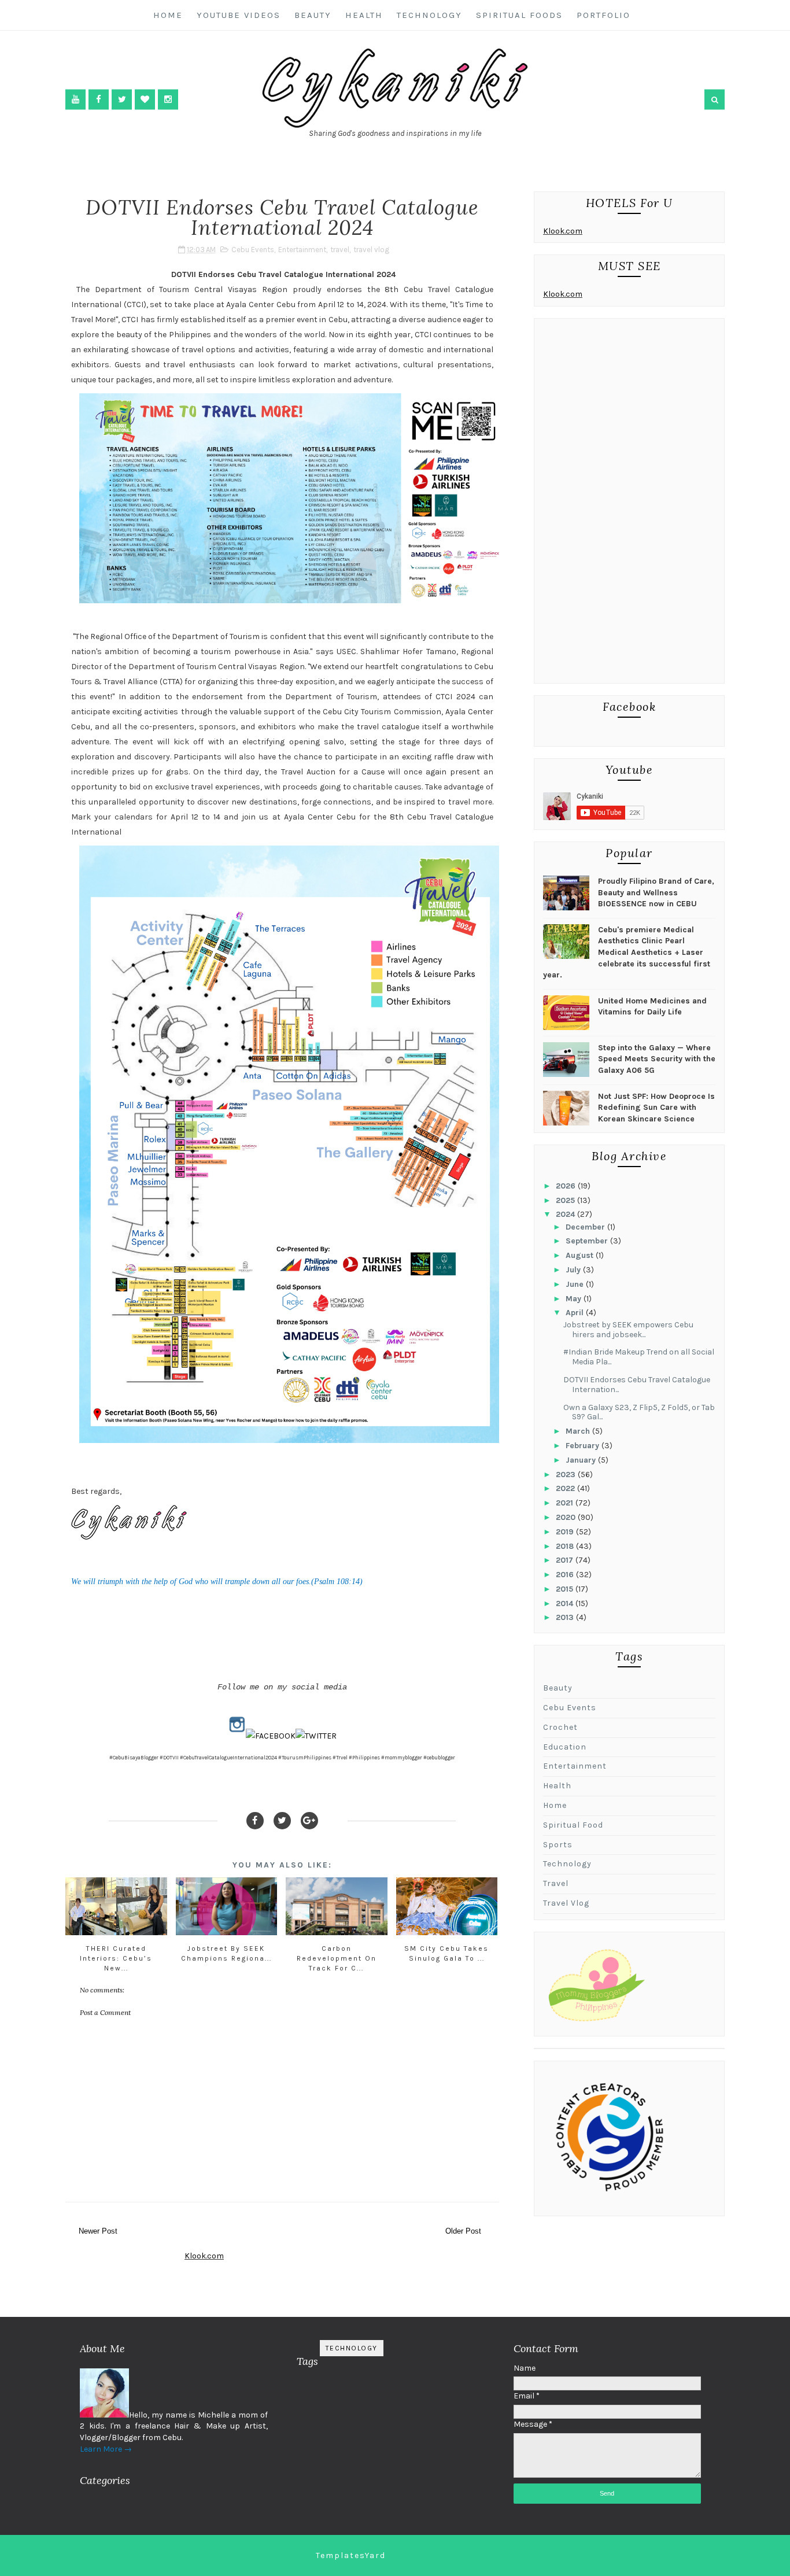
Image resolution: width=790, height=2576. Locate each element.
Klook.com (563, 231)
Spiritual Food (573, 1825)
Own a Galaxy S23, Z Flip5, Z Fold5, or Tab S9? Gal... (639, 1412)
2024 (566, 1214)
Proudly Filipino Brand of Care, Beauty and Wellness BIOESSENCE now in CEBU (656, 892)
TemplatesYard (351, 2555)
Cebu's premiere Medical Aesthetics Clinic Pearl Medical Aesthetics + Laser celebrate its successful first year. (627, 952)
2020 (567, 1517)
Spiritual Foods (519, 15)
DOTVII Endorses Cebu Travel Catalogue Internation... (637, 1385)
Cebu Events (253, 250)
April (576, 1313)
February (584, 1446)
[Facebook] (255, 1821)
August (581, 1255)
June (576, 1284)
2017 (566, 1560)
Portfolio (603, 15)
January (582, 1460)
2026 (567, 1186)
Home (168, 15)
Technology (429, 15)
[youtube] (75, 99)
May (575, 1299)
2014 (566, 1603)
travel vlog (371, 250)
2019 (566, 1532)
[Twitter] (282, 1821)
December (586, 1227)
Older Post (463, 2231)
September (588, 1241)
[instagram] (168, 99)
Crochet (560, 1727)
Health (364, 15)
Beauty (313, 15)
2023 (567, 1475)
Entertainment (302, 250)
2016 (566, 1575)
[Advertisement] (629, 504)
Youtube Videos (239, 15)
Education (565, 1747)
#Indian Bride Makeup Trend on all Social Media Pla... (639, 1357)
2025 (566, 1200)
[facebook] (99, 99)
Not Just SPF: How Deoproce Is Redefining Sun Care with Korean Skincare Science (656, 1108)
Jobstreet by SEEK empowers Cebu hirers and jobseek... (628, 1330)
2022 (566, 1488)
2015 (566, 1589)
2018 (566, 1546)
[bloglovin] (145, 99)
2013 (566, 1617)
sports (558, 1845)
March (579, 1431)
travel (340, 250)
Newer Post (98, 2231)
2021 (566, 1503)
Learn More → (106, 2449)
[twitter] (122, 99)
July (574, 1270)
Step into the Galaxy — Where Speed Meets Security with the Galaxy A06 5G (657, 1059)
